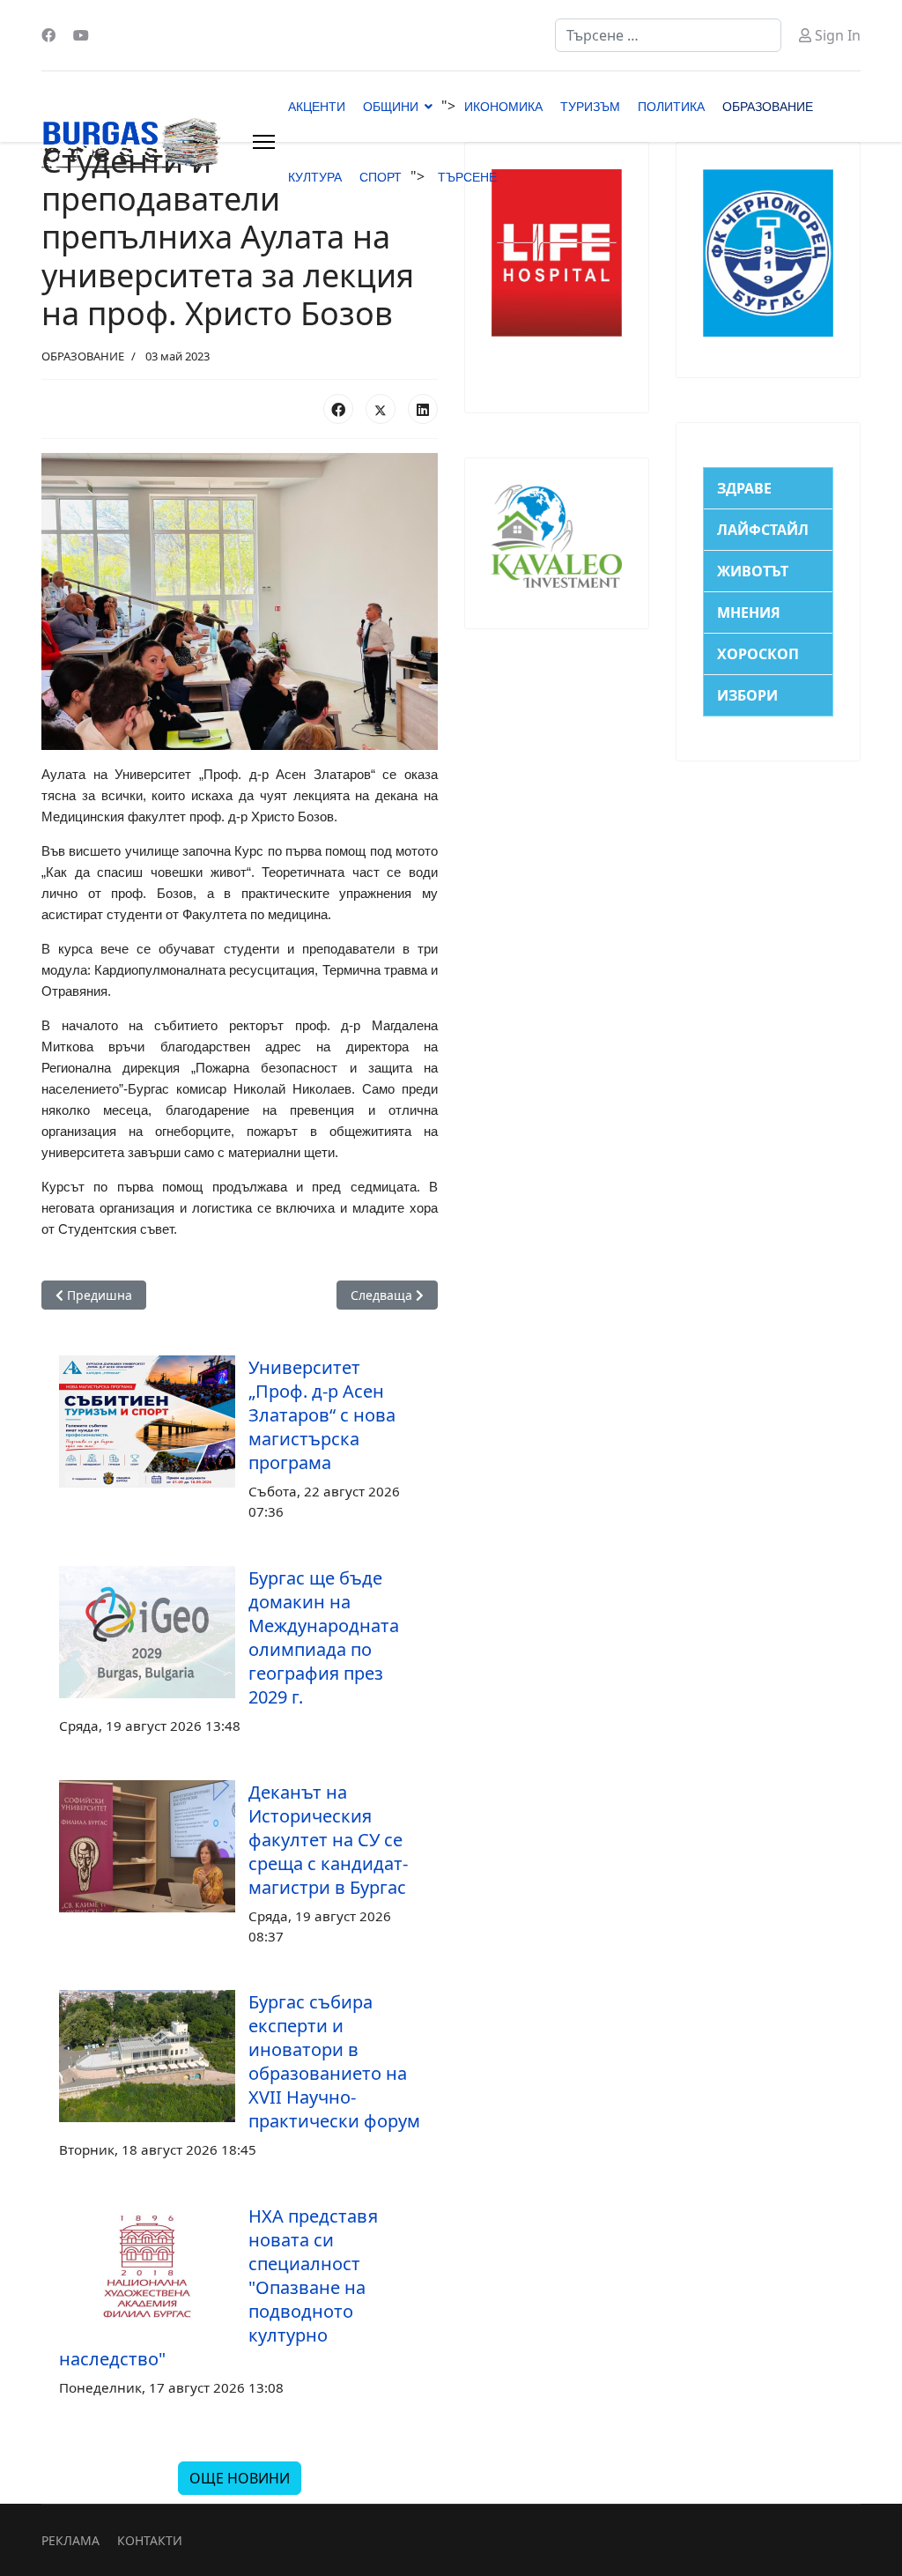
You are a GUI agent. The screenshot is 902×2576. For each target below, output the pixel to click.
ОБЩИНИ (391, 107)
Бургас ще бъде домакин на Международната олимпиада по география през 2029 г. (324, 1637)
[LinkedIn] (423, 409)
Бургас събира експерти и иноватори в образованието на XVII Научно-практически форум (334, 2061)
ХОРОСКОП (758, 654)
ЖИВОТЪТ (753, 571)
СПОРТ (381, 177)
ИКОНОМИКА (503, 107)
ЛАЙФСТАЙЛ (763, 530)
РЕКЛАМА (70, 2540)
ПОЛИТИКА (671, 107)
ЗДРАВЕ (744, 488)
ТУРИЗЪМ (590, 107)
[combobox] (668, 35)
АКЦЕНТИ (317, 107)
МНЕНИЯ (749, 612)
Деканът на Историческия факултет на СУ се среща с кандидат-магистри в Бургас (328, 1840)
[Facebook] (48, 35)
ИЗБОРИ (747, 695)
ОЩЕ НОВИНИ (240, 2478)
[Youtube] (81, 35)
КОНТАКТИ (150, 2540)
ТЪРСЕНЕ (467, 177)
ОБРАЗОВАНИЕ (768, 107)
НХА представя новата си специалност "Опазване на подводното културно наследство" (218, 2287)
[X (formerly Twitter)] (381, 409)
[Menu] (264, 142)
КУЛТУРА (315, 177)
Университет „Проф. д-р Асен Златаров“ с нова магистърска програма (322, 1415)
